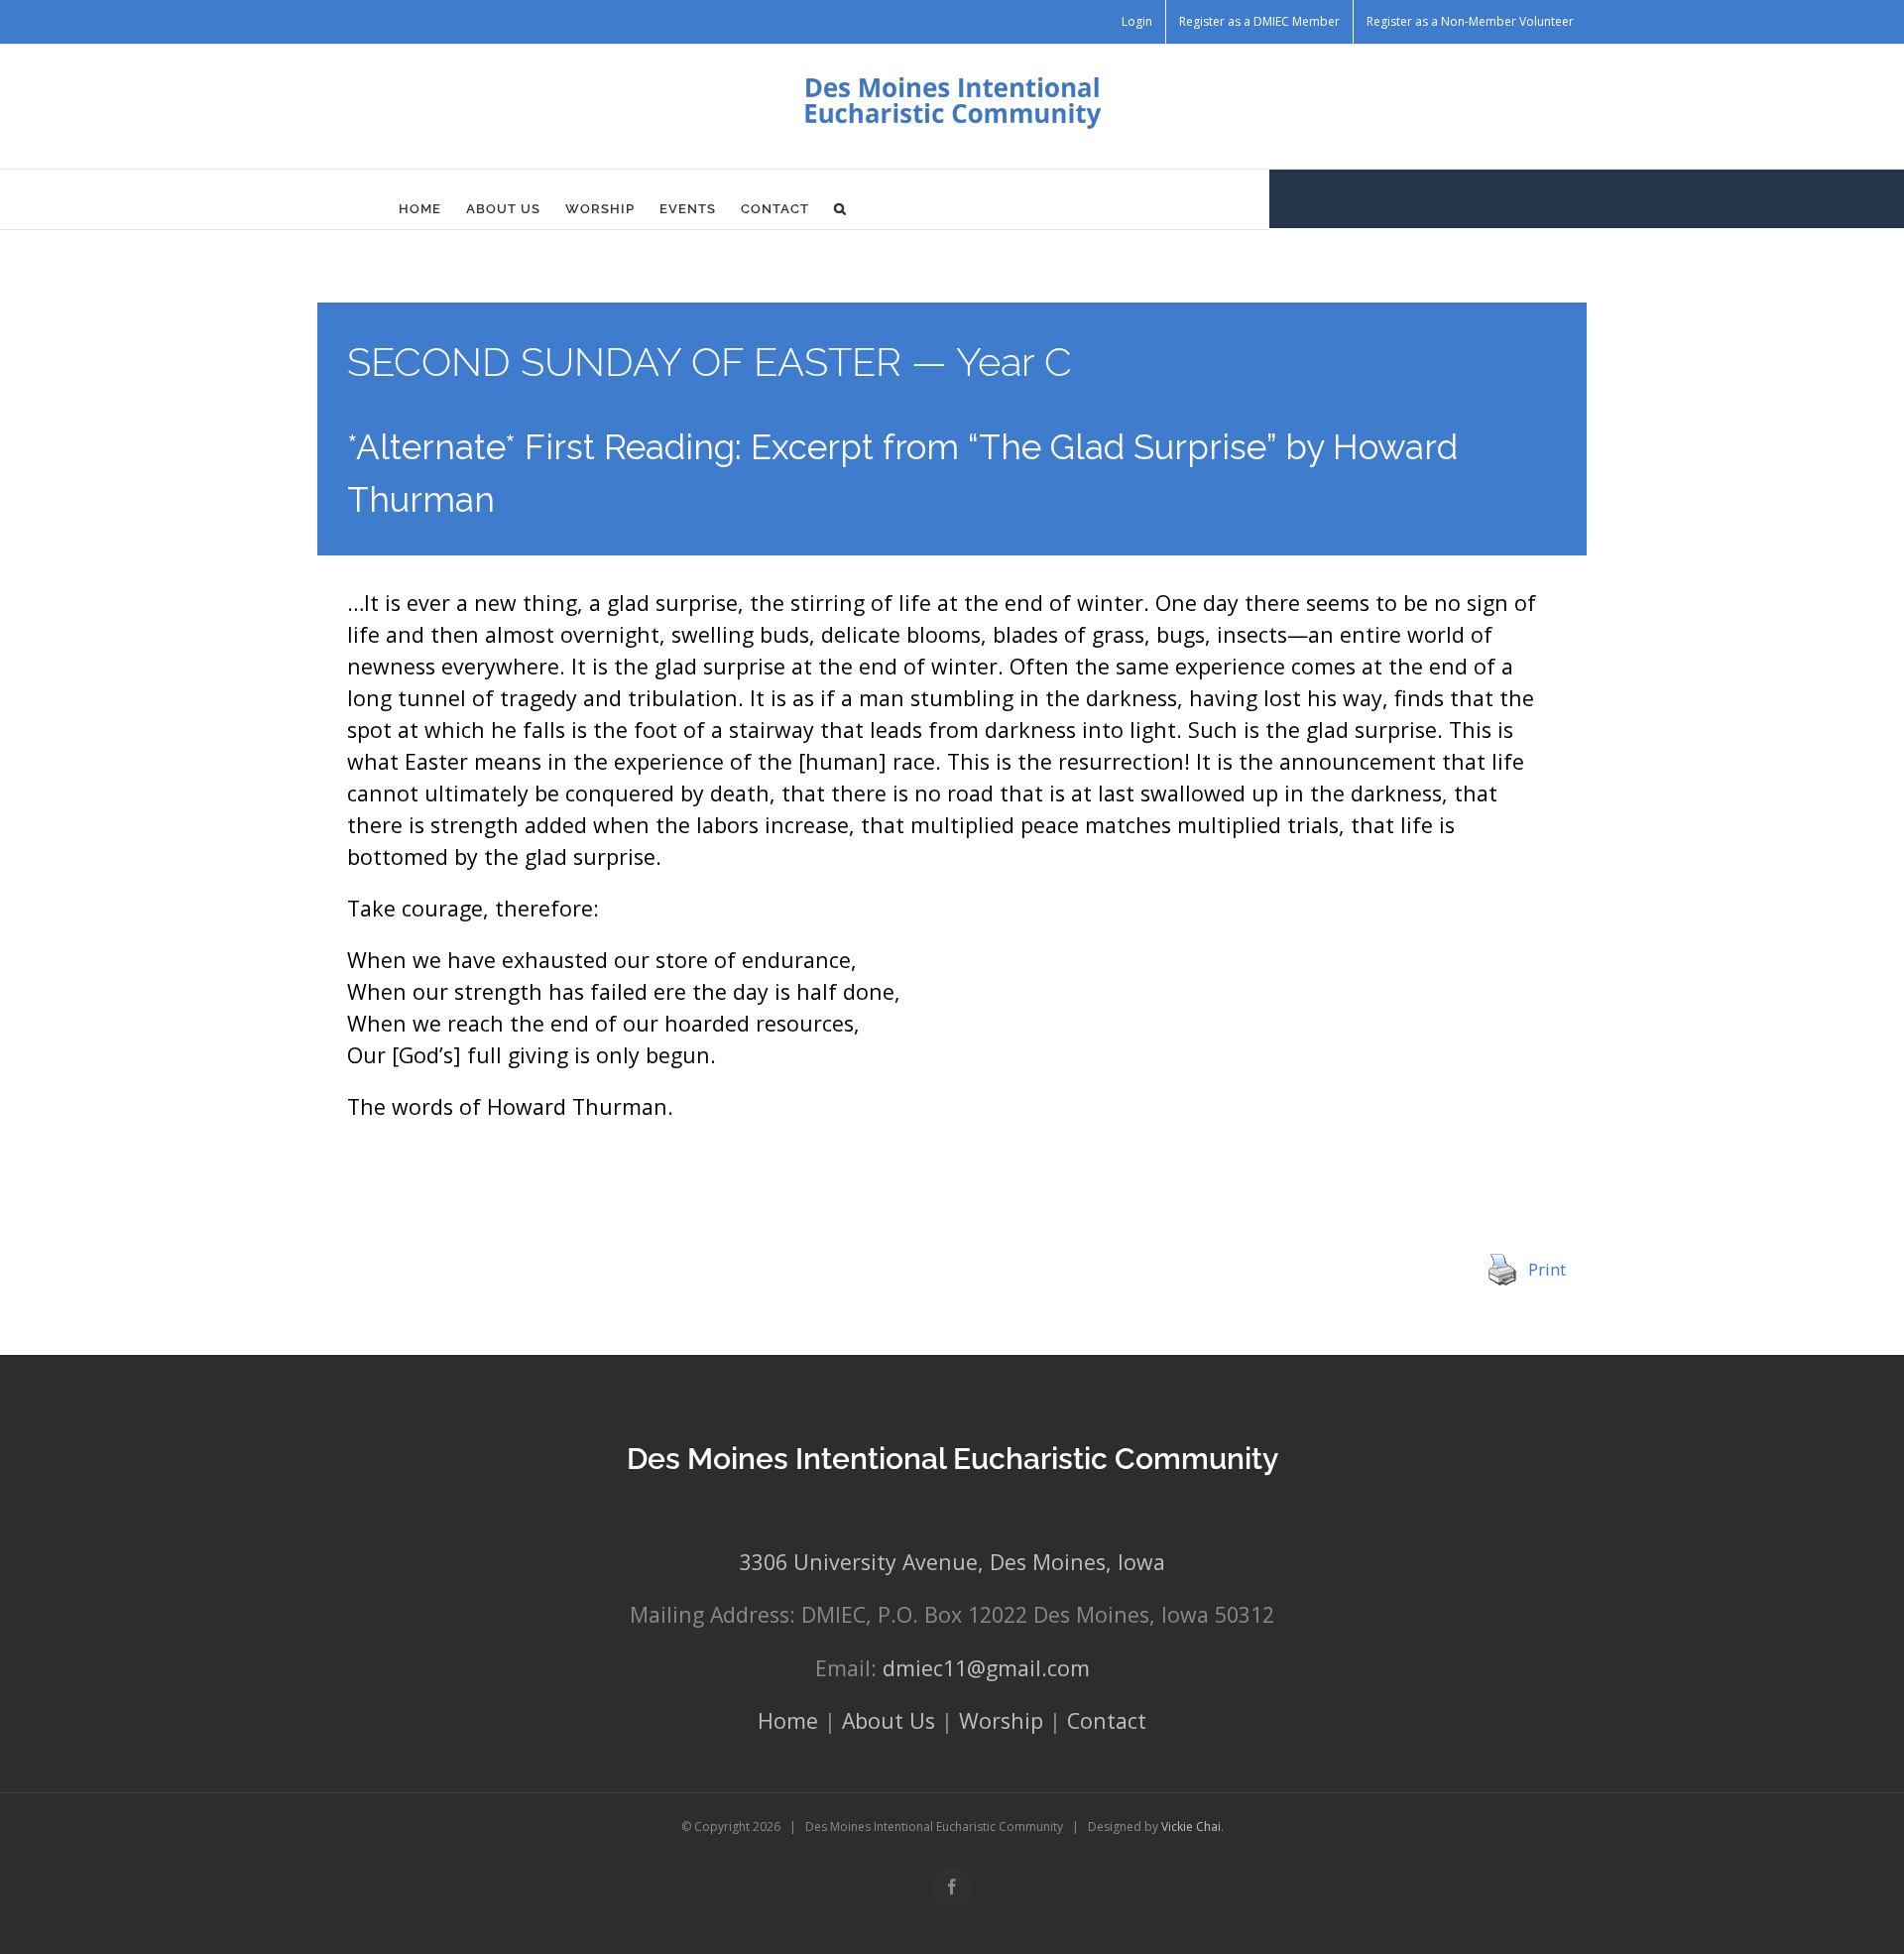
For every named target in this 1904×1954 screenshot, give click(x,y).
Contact (1107, 1720)
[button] (840, 209)
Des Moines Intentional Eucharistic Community (952, 1459)
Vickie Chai (1191, 1827)
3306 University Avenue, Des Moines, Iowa (952, 1562)
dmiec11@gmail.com (986, 1668)
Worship (1001, 1720)
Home (788, 1720)
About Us (889, 1720)
